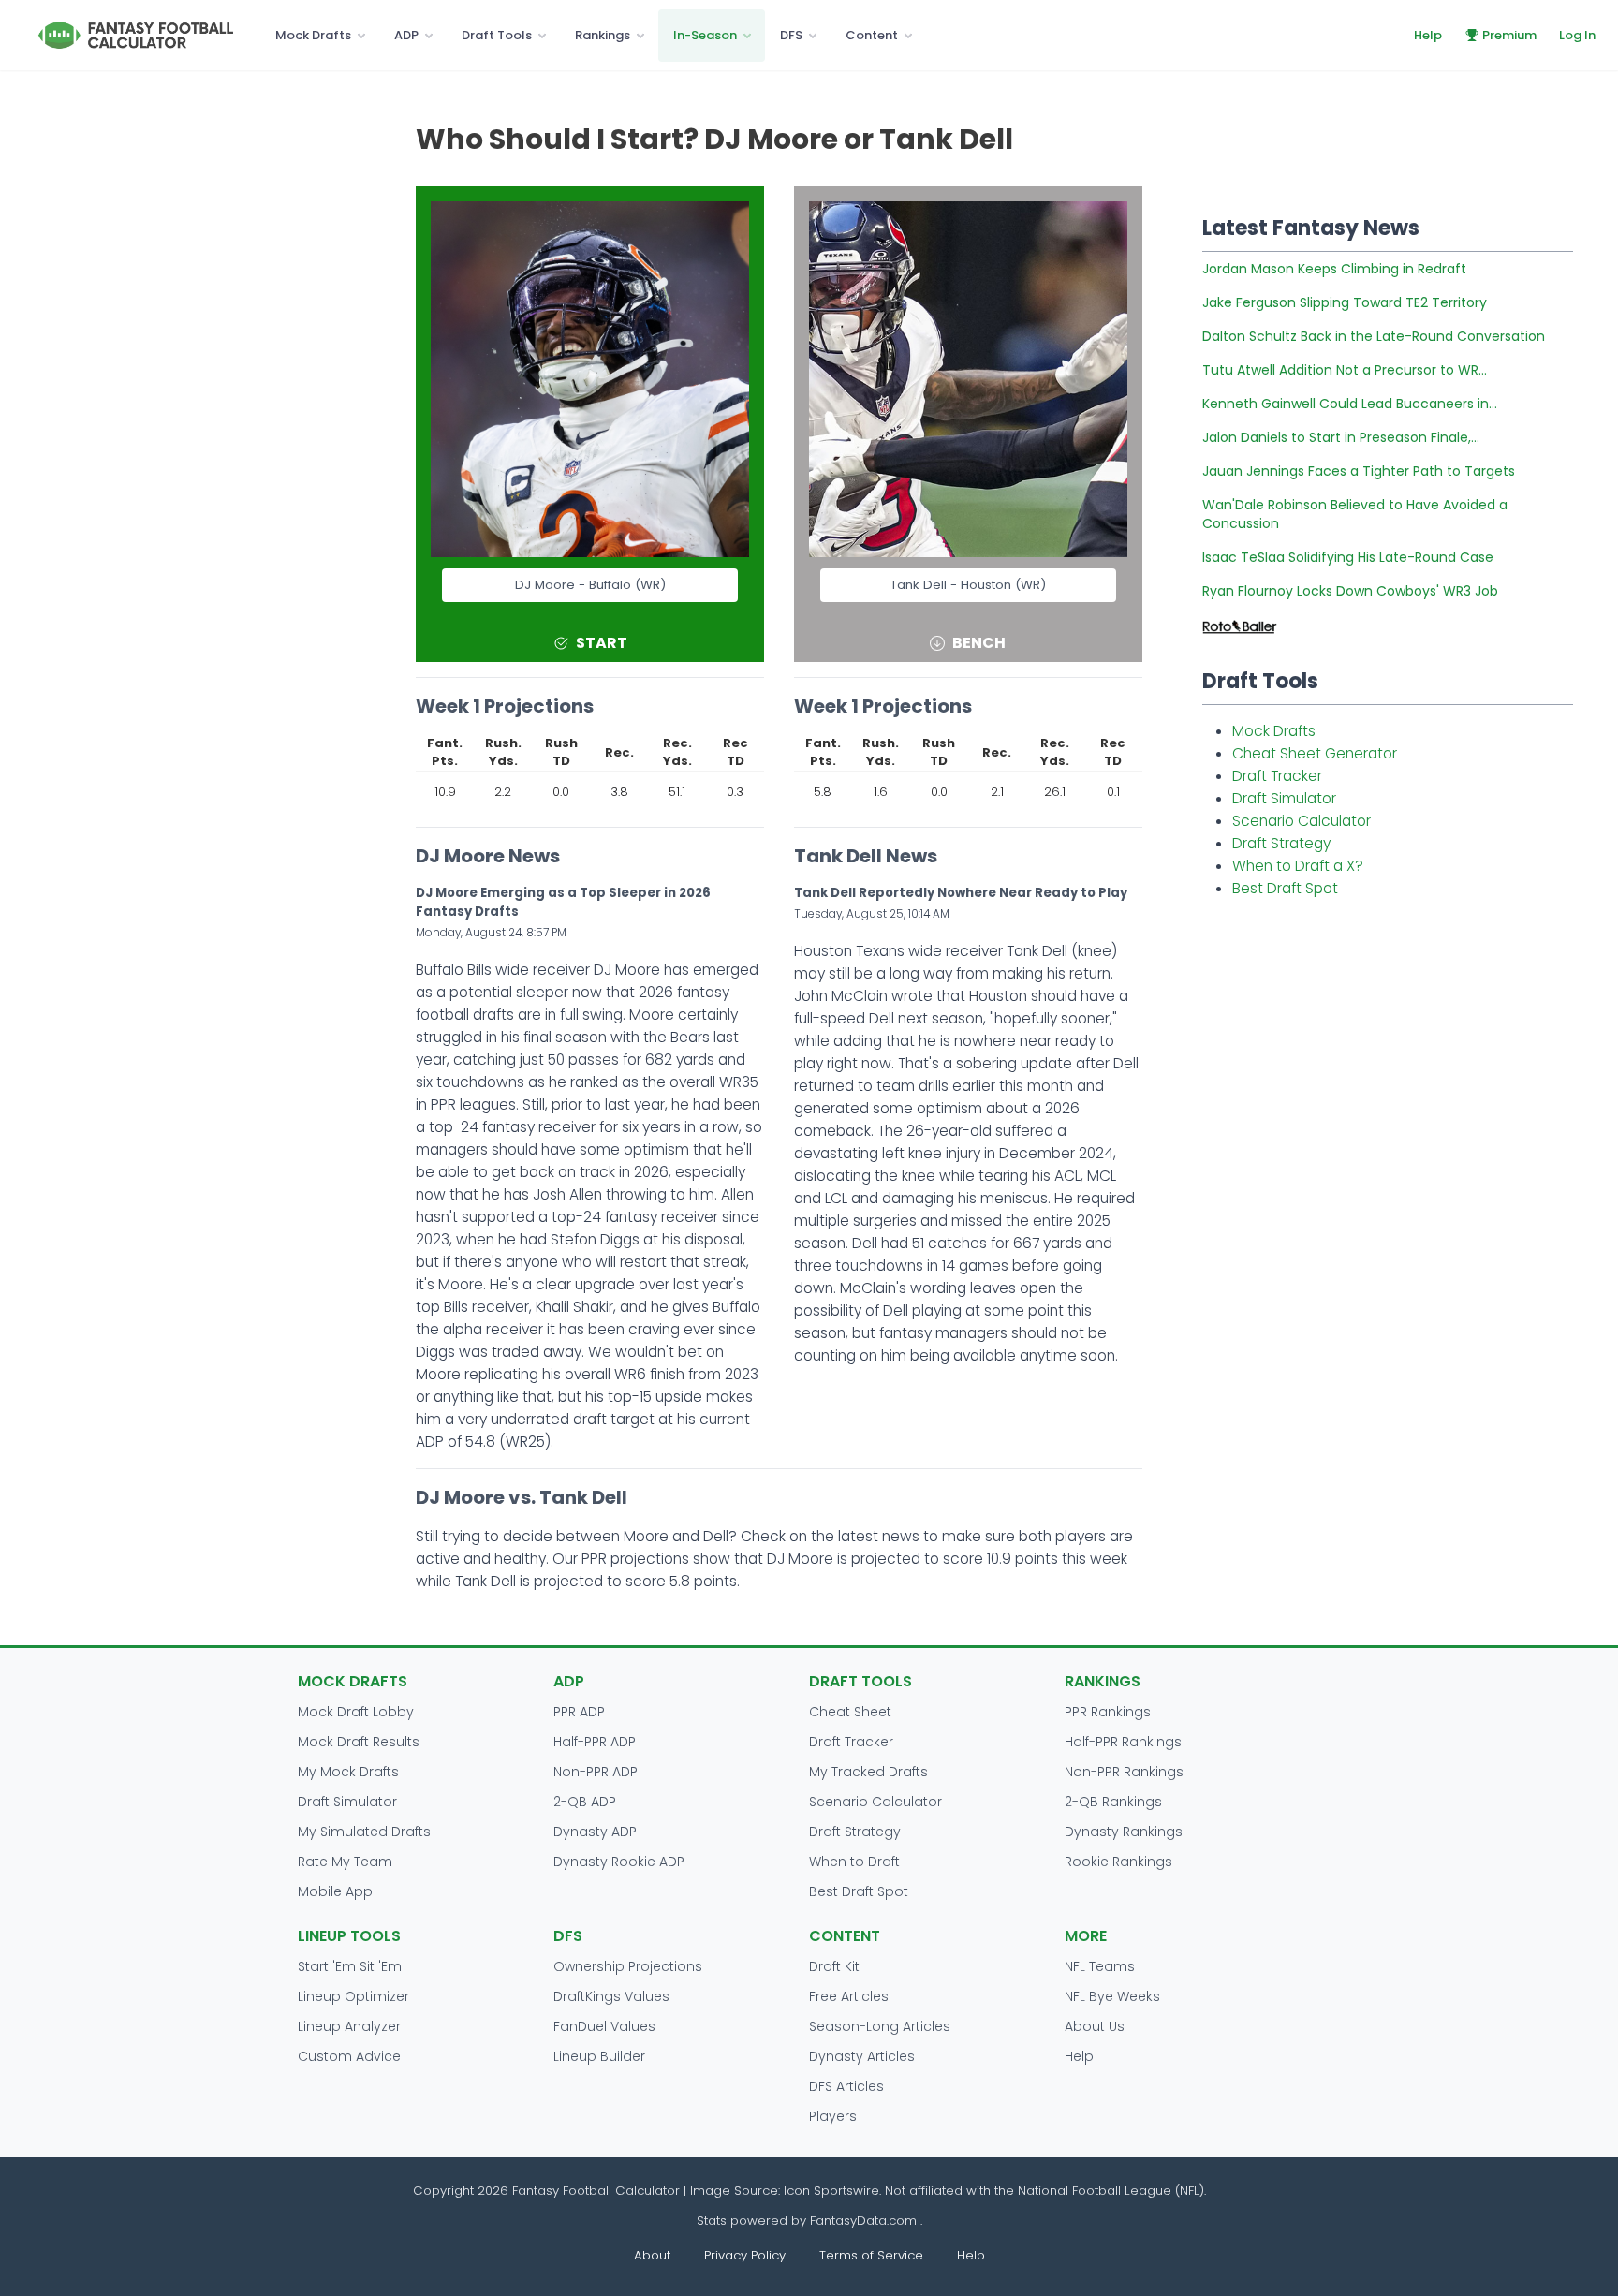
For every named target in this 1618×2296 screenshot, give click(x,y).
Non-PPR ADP (596, 1772)
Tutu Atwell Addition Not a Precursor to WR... (1345, 370)
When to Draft (854, 1862)
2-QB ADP (585, 1802)
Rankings (603, 35)
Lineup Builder (599, 2056)
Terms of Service (871, 2255)
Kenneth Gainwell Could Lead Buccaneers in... (1350, 404)
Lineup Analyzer (349, 2026)
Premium (1509, 35)
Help (1428, 35)
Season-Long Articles (880, 2026)
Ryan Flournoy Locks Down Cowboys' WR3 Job (1350, 591)
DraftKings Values (611, 1996)
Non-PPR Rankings (1124, 1772)
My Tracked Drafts (868, 1772)
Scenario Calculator (1302, 821)
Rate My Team (345, 1862)
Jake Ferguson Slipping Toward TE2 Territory (1345, 302)
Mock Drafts (313, 35)
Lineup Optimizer (353, 1996)
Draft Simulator (1284, 798)
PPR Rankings (1108, 1712)
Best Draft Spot (1285, 888)
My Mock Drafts (348, 1772)
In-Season (705, 35)
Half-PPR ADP (595, 1742)
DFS (791, 35)
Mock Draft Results (359, 1742)
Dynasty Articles (862, 2056)
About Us (1095, 2026)
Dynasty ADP (595, 1832)
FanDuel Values (604, 2026)
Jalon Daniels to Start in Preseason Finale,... (1341, 437)
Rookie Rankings (1118, 1862)
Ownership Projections (628, 1966)
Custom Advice (349, 2056)
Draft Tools (497, 35)
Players (833, 2116)
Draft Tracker (1277, 776)
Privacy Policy (745, 2255)
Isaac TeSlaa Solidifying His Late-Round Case (1348, 557)
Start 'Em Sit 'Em (350, 1966)
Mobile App (335, 1891)
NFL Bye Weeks (1112, 1996)
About (652, 2255)
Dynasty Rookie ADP (619, 1862)
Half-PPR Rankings (1123, 1742)
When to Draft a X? (1298, 866)
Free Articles (849, 1996)
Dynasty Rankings (1124, 1832)
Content (872, 35)
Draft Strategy (1281, 843)
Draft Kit (834, 1966)
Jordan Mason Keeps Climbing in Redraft (1334, 269)
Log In (1577, 35)
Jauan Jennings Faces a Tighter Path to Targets (1359, 471)
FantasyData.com (865, 2221)
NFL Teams (1100, 1966)
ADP (406, 35)
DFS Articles (846, 2086)
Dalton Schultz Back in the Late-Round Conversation (1374, 336)
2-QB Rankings (1113, 1802)
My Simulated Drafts (364, 1832)
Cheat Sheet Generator (1315, 753)
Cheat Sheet (850, 1712)
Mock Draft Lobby (356, 1712)
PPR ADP (579, 1712)
